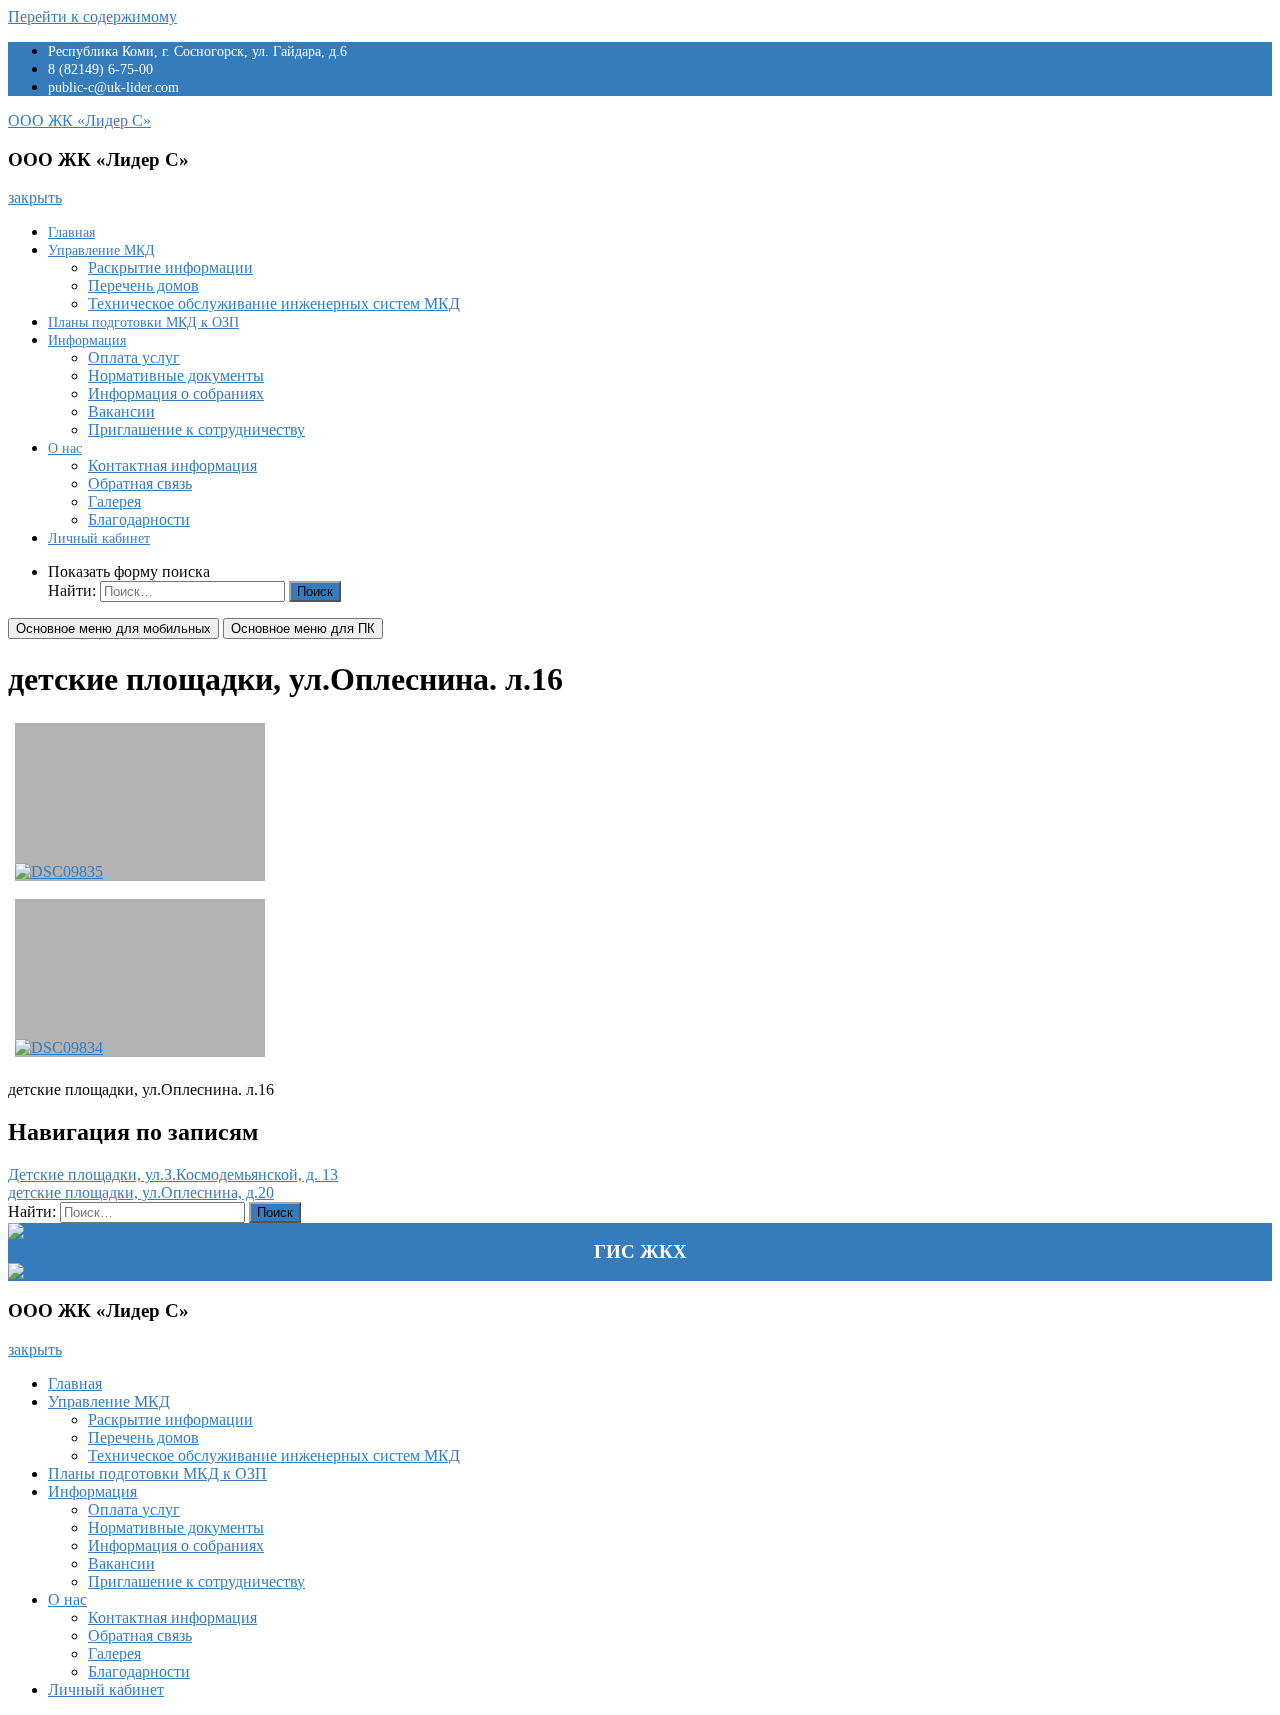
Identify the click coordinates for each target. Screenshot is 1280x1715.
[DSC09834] (140, 978)
